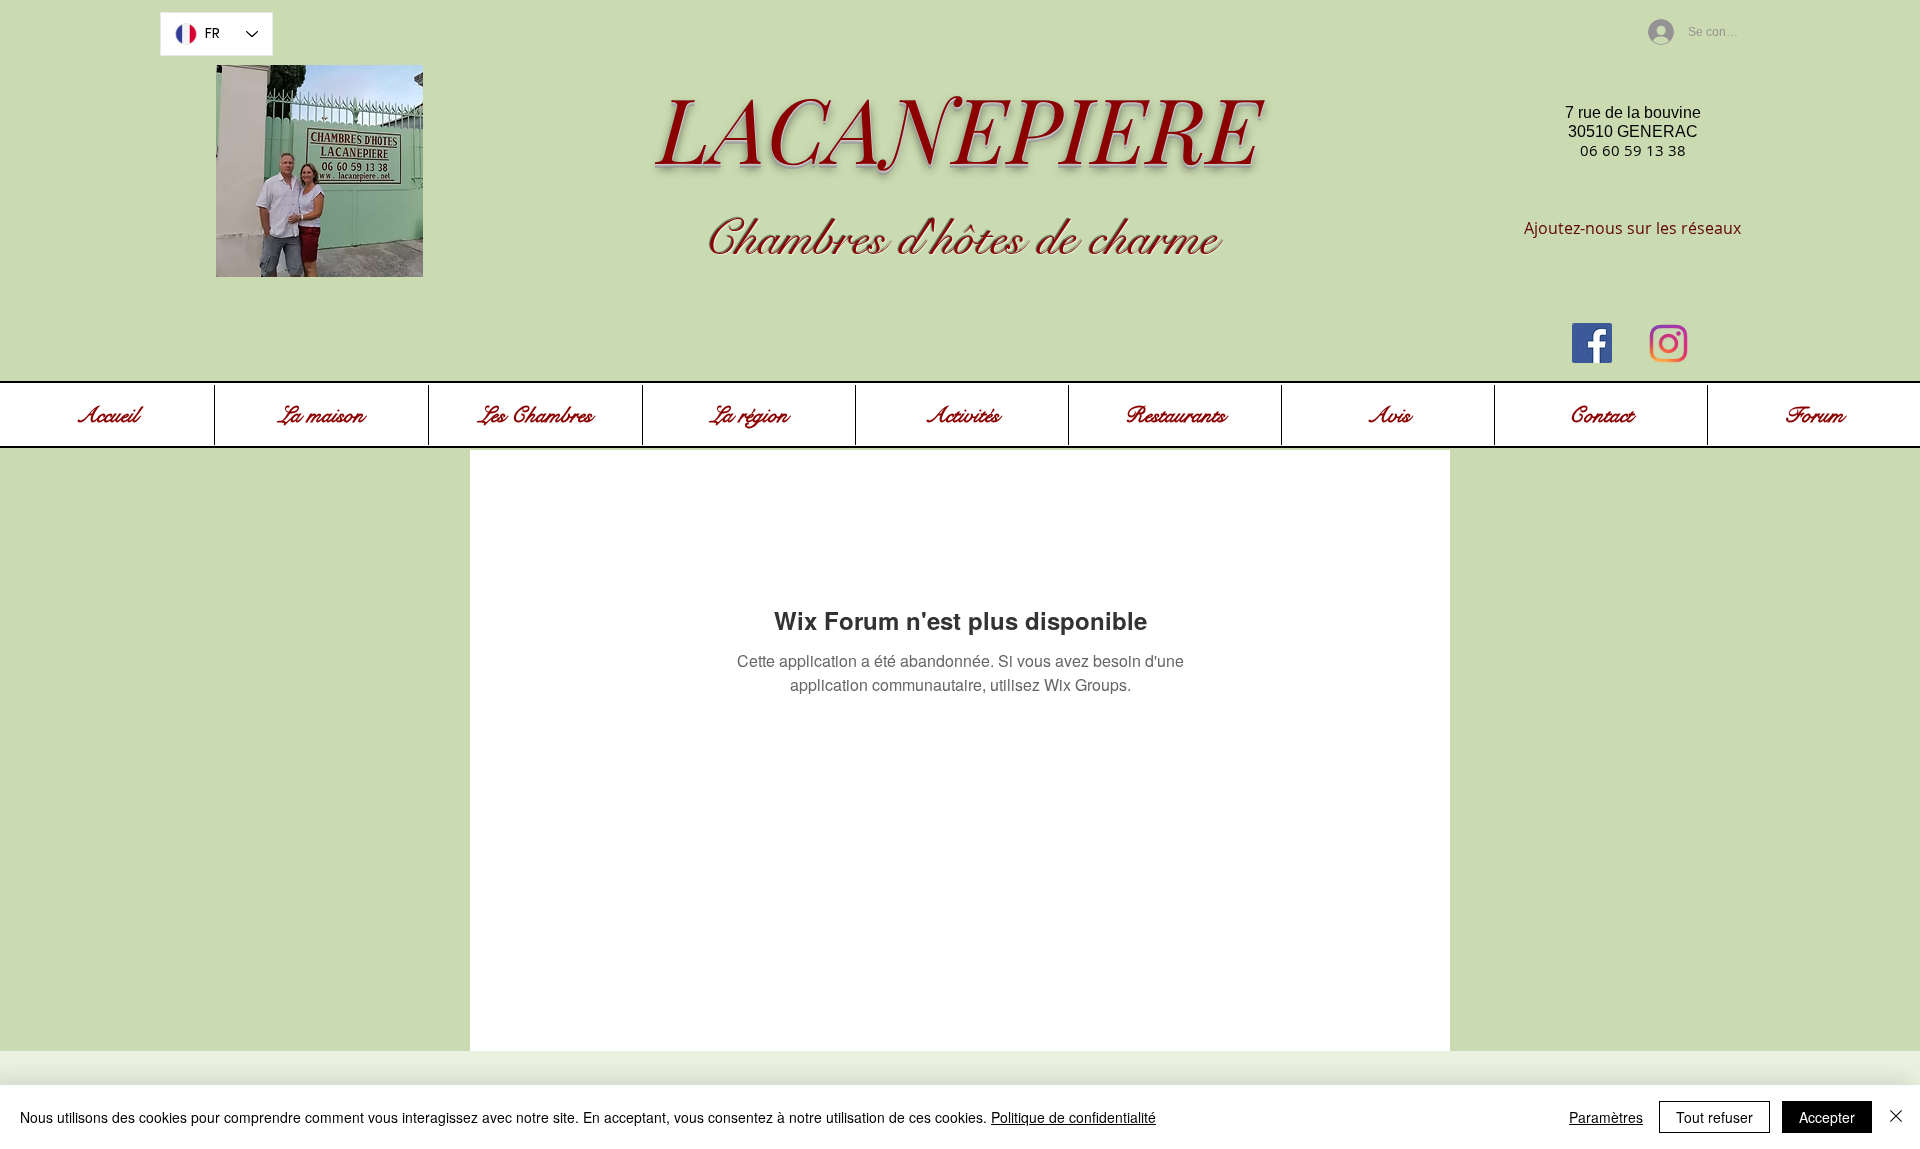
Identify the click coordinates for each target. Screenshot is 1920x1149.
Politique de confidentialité (1073, 1117)
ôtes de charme (1085, 239)
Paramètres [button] (1606, 1117)
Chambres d (812, 239)
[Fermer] (1896, 1117)
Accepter (1827, 1117)
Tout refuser (1714, 1117)
